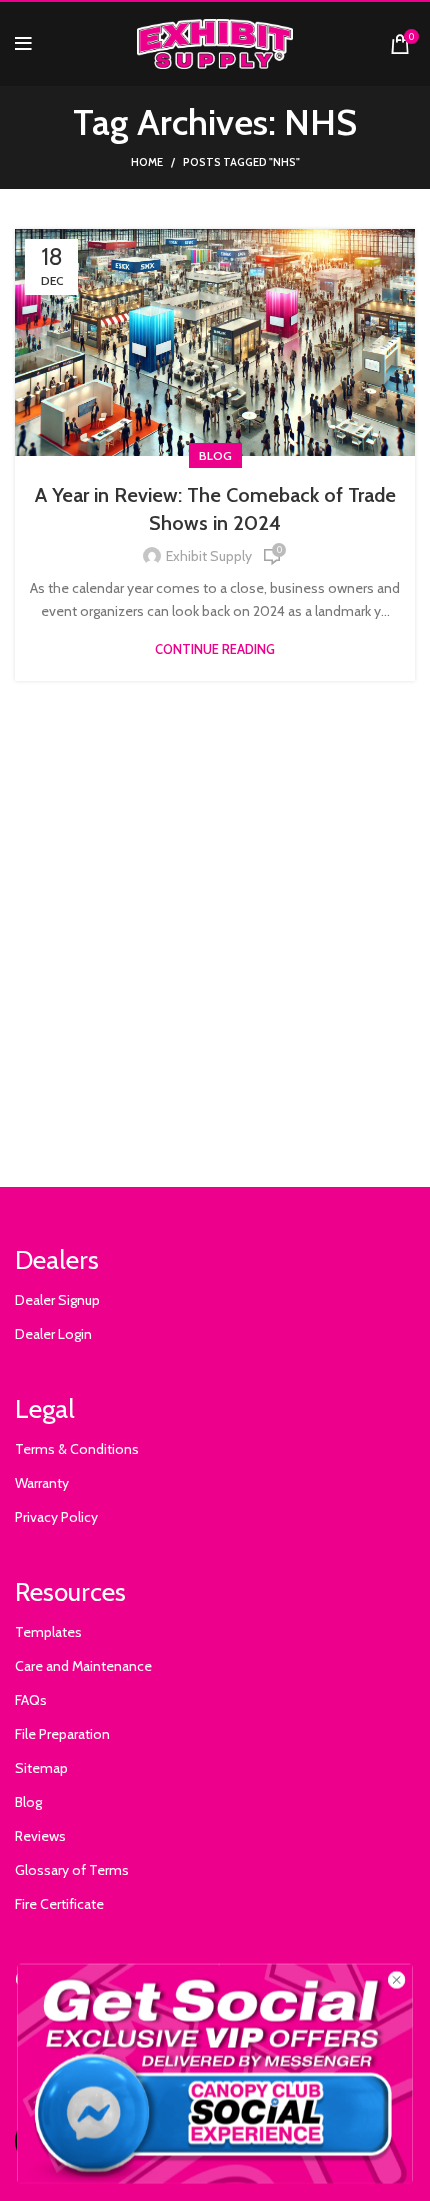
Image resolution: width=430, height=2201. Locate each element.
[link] (215, 2073)
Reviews (40, 1836)
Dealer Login (53, 1334)
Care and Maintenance (83, 1666)
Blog (215, 455)
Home (147, 162)
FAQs (31, 1700)
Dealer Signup (57, 1300)
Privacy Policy (56, 1517)
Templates (48, 1632)
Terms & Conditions (77, 1449)
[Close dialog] (397, 1980)
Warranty (42, 1483)
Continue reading (215, 649)
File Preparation (62, 1734)
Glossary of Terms (72, 1870)
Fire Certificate (59, 1904)
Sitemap (41, 1768)
